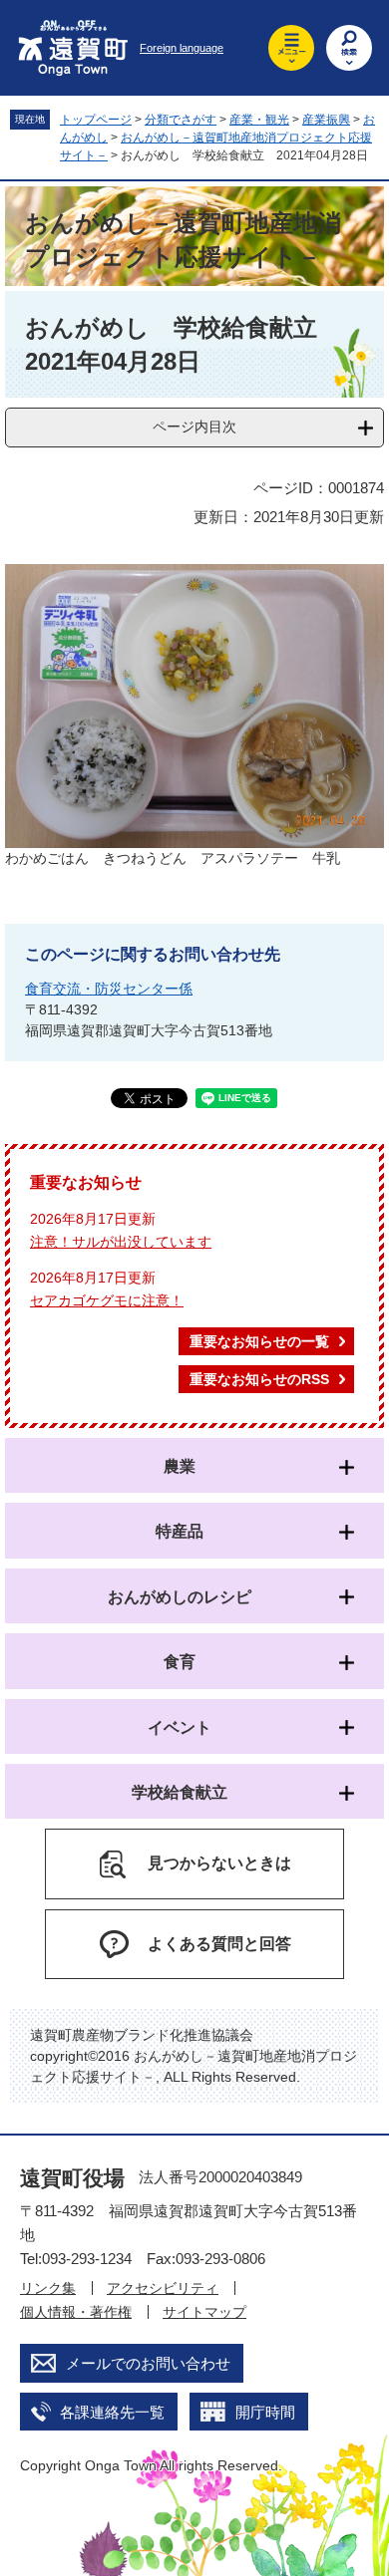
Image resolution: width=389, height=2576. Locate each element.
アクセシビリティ (163, 2288)
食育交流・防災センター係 (109, 989)
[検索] (349, 48)
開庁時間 (265, 2412)
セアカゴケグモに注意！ (107, 1300)
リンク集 (48, 2288)
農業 (180, 1466)
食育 (180, 1662)
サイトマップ (204, 2312)
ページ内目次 (194, 427)
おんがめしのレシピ (180, 1597)
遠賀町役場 (72, 2178)
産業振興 (326, 120)
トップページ (96, 120)
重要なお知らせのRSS (259, 1379)
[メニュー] (291, 48)
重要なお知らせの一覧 (259, 1341)
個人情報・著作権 (76, 2312)
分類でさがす (181, 120)
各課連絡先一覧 (112, 2412)
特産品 (180, 1531)
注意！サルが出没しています (121, 1242)
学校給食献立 (180, 1792)
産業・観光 (259, 120)
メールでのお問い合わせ (148, 2363)
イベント (180, 1727)
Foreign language (182, 48)
